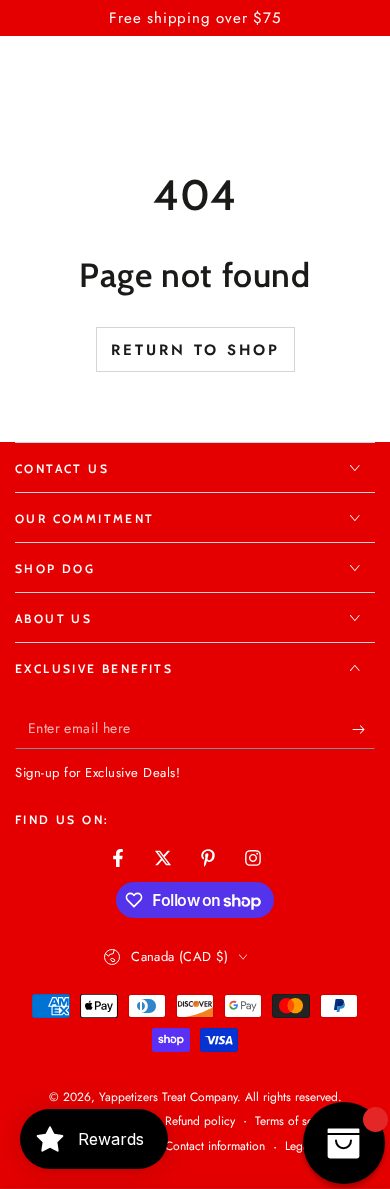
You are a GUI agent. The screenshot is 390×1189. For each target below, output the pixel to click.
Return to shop (195, 350)
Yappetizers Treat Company (168, 1097)
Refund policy (200, 1121)
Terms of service (296, 1121)
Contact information (215, 1146)
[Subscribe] (363, 729)
